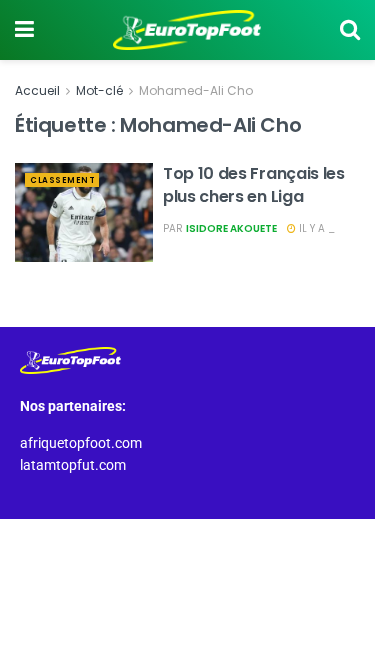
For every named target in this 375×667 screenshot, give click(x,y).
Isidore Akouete (231, 228)
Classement (62, 180)
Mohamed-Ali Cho (196, 90)
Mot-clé (99, 90)
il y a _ (315, 228)
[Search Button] (350, 30)
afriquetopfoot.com (81, 443)
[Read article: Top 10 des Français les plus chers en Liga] (84, 212)
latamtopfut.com (73, 465)
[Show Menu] (24, 30)
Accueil (37, 90)
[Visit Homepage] (187, 30)
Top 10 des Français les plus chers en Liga (254, 184)
